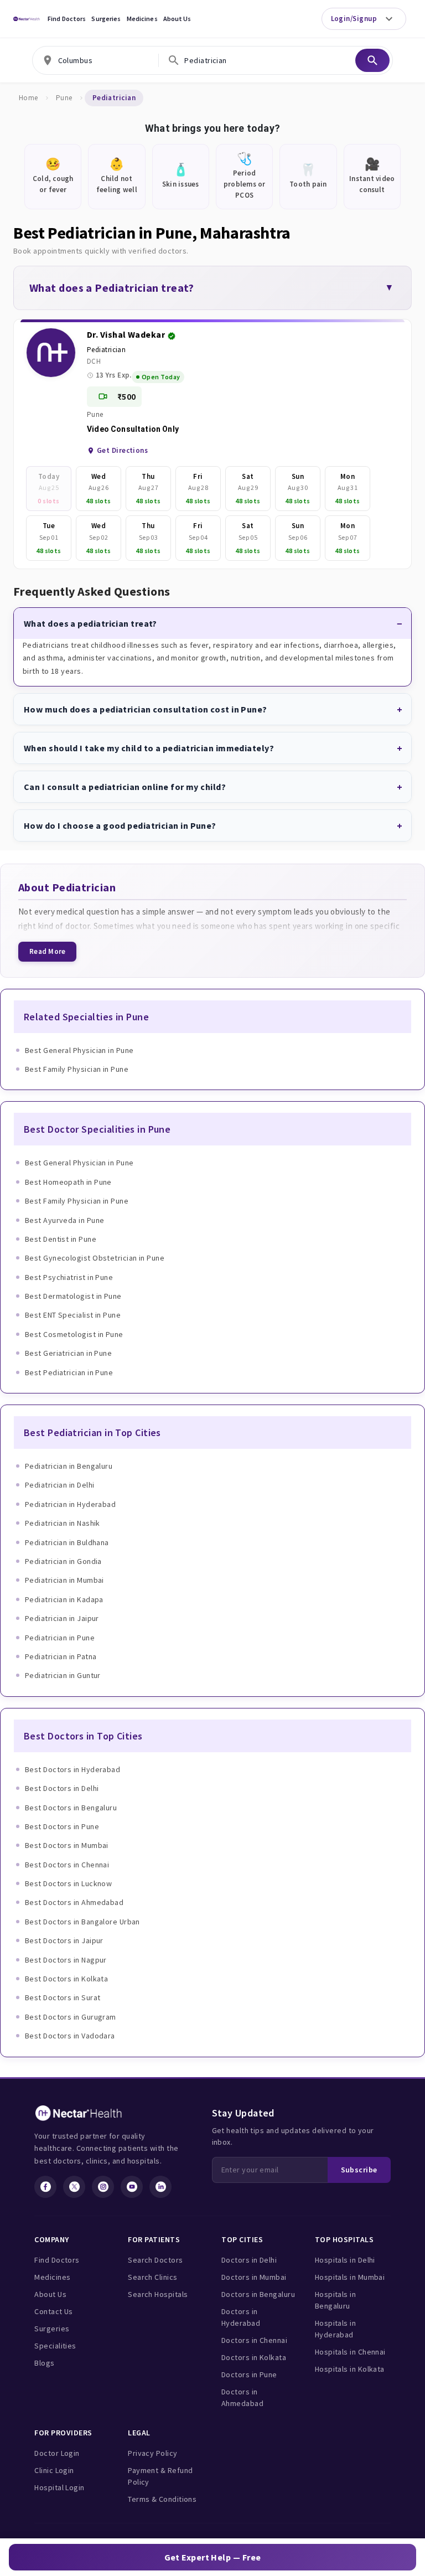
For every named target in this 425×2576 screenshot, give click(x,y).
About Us (177, 19)
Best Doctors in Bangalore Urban (82, 1922)
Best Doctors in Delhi (62, 1788)
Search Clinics (152, 2277)
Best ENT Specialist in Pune (73, 1315)
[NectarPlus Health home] (27, 19)
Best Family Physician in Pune (77, 1069)
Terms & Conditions (162, 2499)
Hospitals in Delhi (345, 2260)
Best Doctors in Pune (62, 1826)
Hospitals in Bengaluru (335, 2300)
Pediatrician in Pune (60, 1638)
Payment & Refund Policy (160, 2476)
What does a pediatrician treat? (90, 623)
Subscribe (359, 2170)
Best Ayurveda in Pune (64, 1220)
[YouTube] (132, 2187)
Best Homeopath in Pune (68, 1182)
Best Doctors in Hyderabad (72, 1769)
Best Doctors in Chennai (67, 1865)
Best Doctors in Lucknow (68, 1883)
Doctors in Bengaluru (258, 2294)
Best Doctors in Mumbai (67, 1845)
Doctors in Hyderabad (241, 2317)
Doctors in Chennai (254, 2340)
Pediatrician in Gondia (63, 1561)
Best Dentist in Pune (61, 1239)
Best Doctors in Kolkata (66, 1979)
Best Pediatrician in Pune (69, 1372)
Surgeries (106, 19)
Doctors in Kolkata (254, 2357)
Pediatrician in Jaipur (62, 1618)
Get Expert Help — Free (213, 2557)
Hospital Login (59, 2487)
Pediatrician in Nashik (63, 1523)
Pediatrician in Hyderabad (70, 1504)
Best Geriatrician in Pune (68, 1353)
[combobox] (96, 60)
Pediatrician (106, 350)
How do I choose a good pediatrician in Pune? (120, 825)
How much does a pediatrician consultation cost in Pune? (146, 709)
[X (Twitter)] (74, 2187)
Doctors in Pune (249, 2374)
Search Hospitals (158, 2294)
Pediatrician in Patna (61, 1656)
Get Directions (122, 450)
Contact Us (54, 2311)
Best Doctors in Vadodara (70, 2036)
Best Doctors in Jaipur (64, 1940)
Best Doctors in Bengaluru (71, 1808)
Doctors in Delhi (249, 2260)
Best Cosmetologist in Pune (74, 1334)
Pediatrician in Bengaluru (69, 1466)
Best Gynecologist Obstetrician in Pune (95, 1258)
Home (28, 98)
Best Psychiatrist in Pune (69, 1277)
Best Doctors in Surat (63, 1997)
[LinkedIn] (160, 2187)
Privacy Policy (152, 2453)
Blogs (44, 2363)
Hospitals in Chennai (350, 2352)
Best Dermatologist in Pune (73, 1296)
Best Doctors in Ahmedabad (74, 1902)
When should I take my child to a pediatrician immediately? (149, 748)
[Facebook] (45, 2187)
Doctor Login (57, 2453)
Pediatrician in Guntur (63, 1675)
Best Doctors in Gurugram (71, 2017)
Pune (64, 98)
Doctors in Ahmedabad (242, 2397)
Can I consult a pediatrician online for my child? (125, 787)
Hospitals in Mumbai (350, 2277)
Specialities (55, 2346)
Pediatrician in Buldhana (67, 1542)
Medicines (142, 19)
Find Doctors (67, 19)
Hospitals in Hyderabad (335, 2329)
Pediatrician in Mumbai (64, 1580)
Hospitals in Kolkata (350, 2369)
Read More (47, 951)
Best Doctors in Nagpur (66, 1960)
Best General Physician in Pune (79, 1050)
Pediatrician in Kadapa (64, 1599)
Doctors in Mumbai (254, 2277)
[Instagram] (103, 2187)
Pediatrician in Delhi (59, 1485)
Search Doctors (155, 2260)
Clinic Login (54, 2470)
